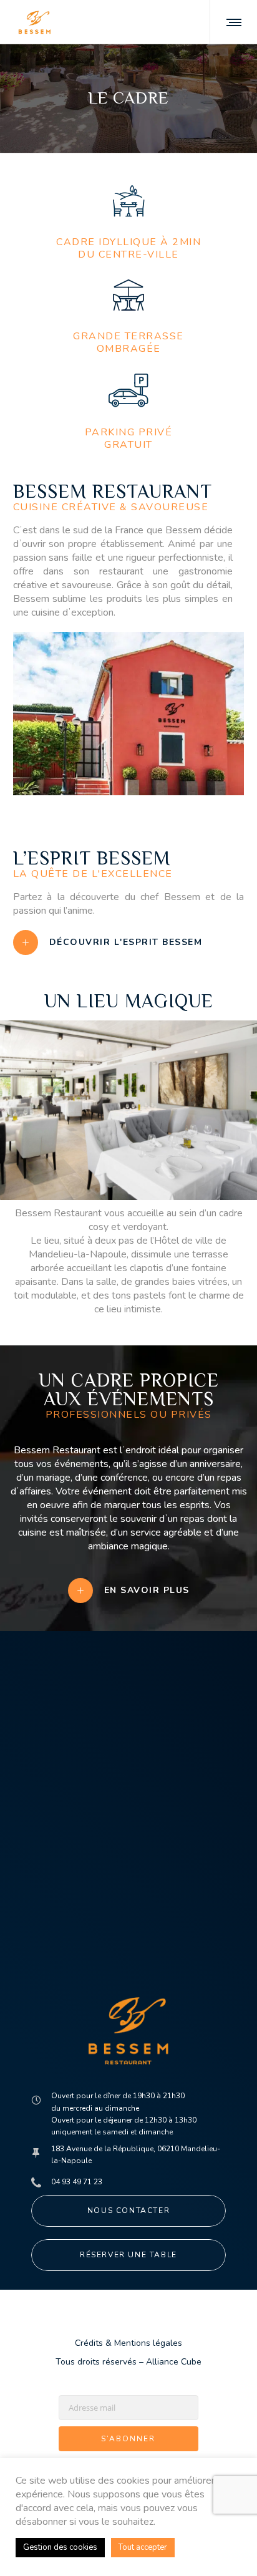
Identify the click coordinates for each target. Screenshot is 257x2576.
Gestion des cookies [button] (60, 2547)
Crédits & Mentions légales (128, 2343)
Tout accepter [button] (143, 2547)
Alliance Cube (174, 2362)
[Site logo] (35, 22)
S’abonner (128, 2439)
